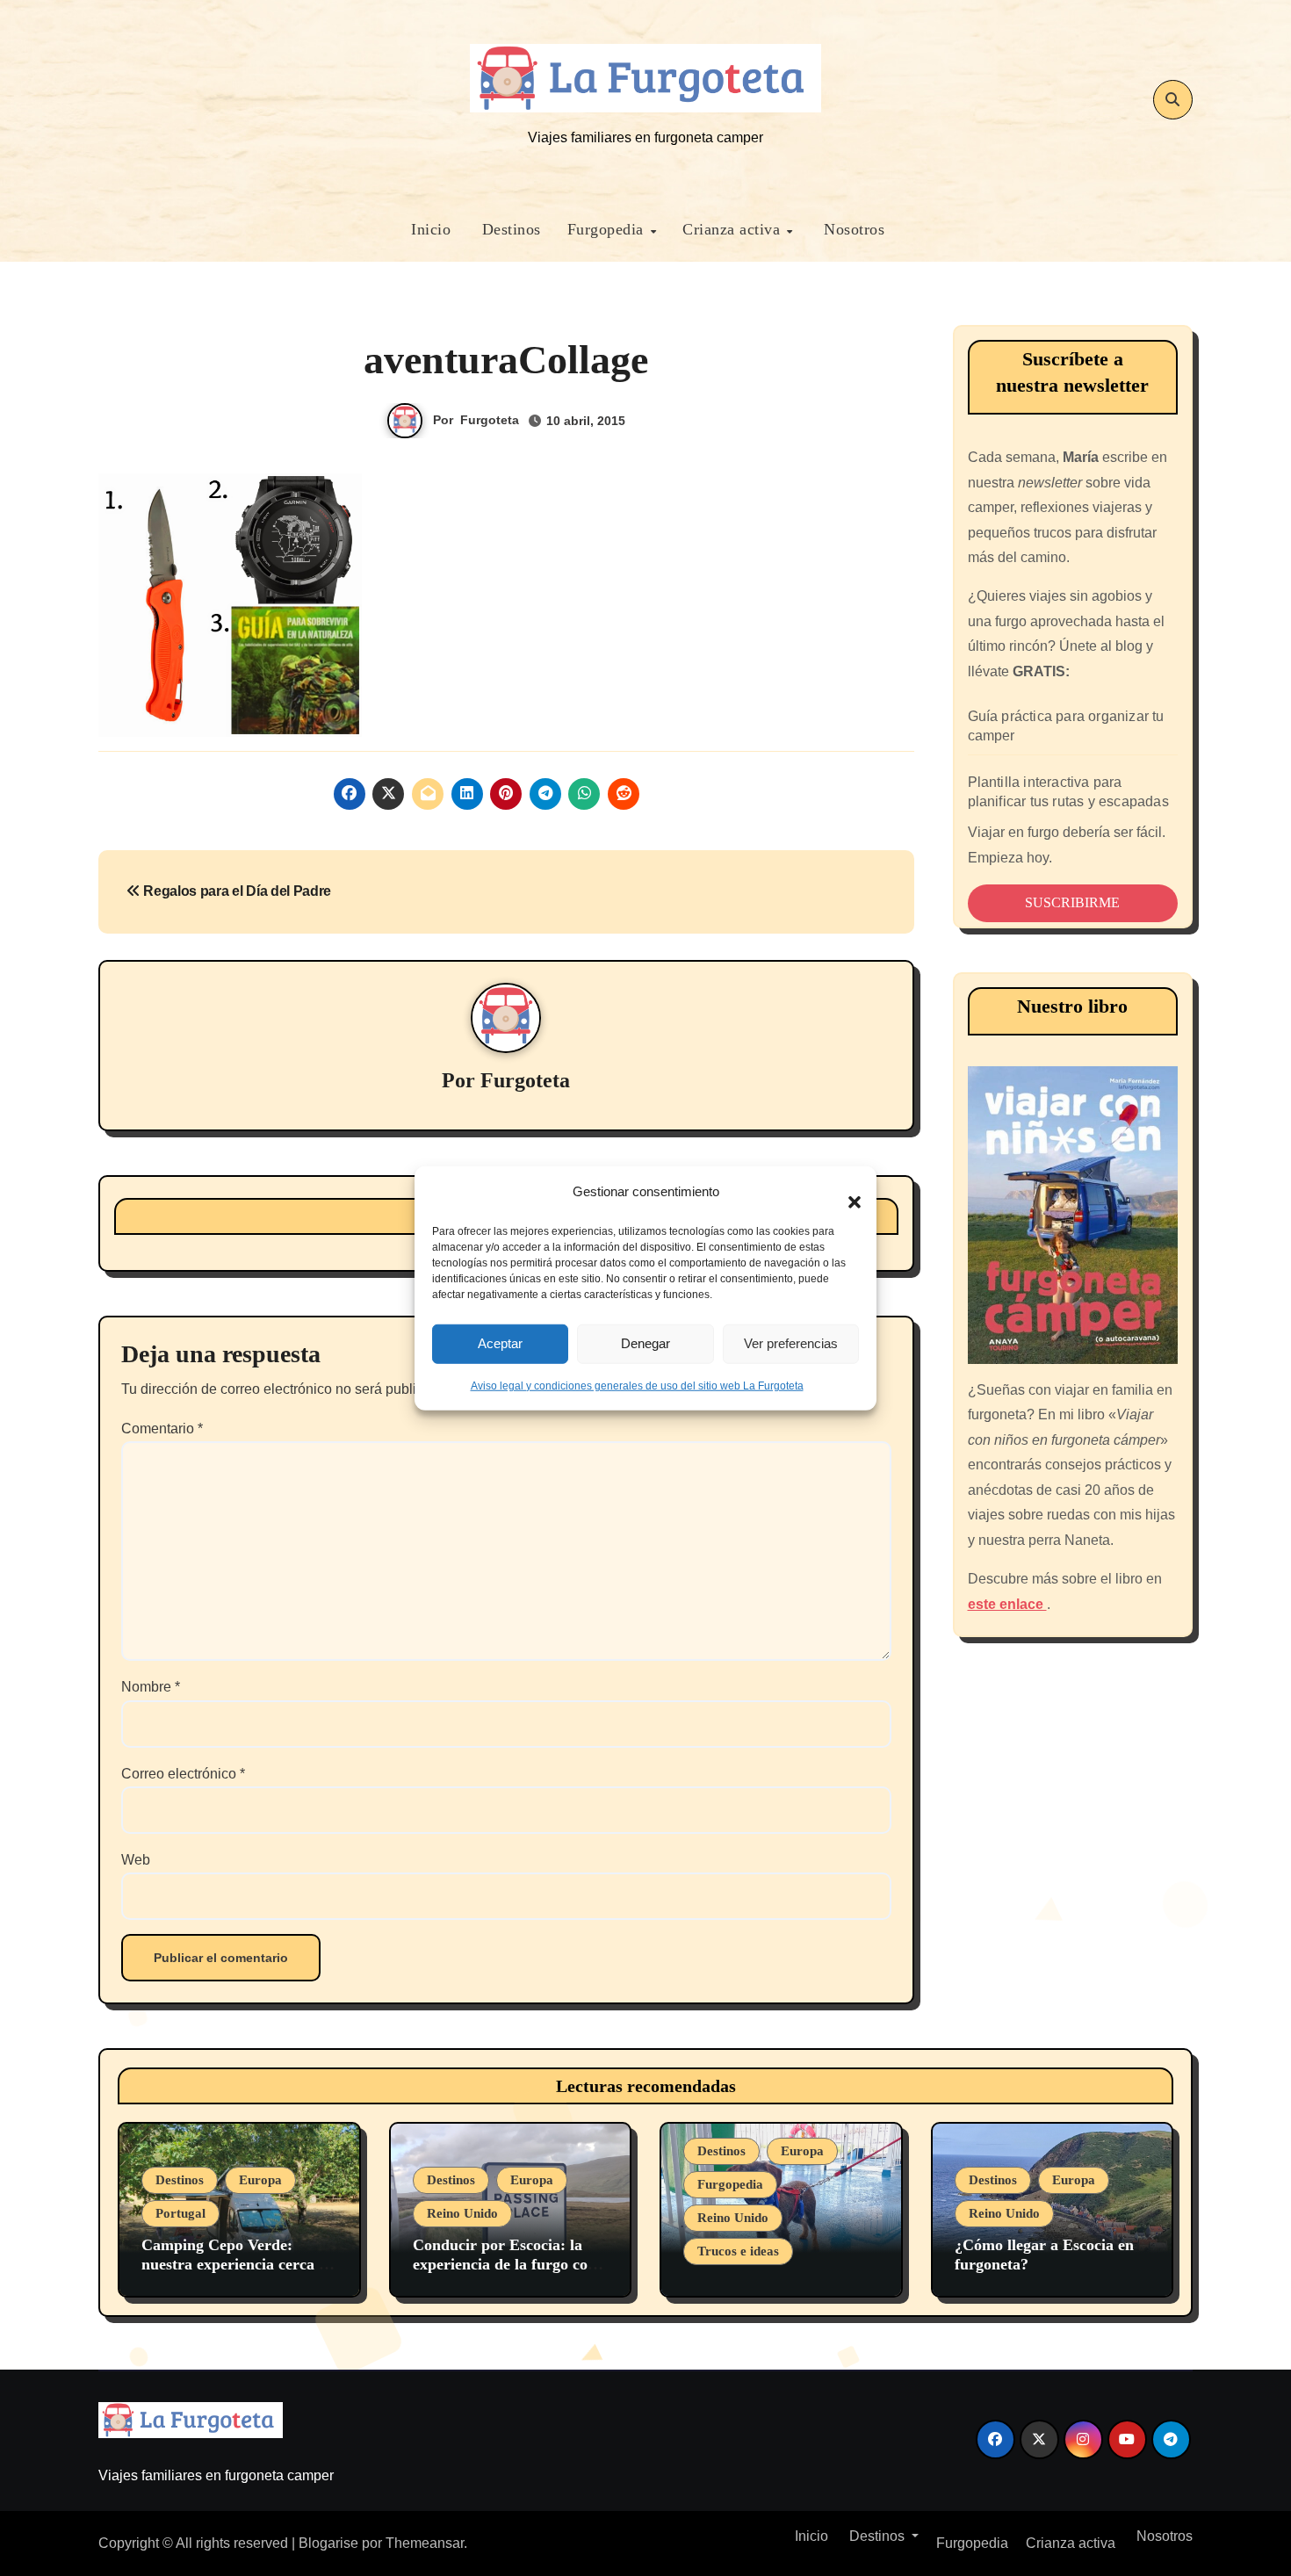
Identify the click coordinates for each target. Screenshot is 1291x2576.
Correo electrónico (183, 1774)
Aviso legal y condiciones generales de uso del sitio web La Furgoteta (637, 1385)
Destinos (509, 229)
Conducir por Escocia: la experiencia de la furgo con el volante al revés (505, 2264)
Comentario (162, 1429)
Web (136, 1860)
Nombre (151, 1687)
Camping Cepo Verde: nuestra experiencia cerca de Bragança (238, 2264)
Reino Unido (462, 2213)
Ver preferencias (791, 1343)
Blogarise (328, 2543)
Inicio (429, 229)
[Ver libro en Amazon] (1073, 1215)
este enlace (1007, 1604)
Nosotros (852, 229)
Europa (260, 2180)
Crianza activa (734, 229)
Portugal (180, 2213)
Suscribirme (1072, 902)
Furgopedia (608, 229)
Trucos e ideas (738, 2251)
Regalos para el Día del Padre (236, 891)
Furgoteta (490, 420)
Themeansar (425, 2543)
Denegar (645, 1343)
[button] (846, 1192)
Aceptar (500, 1343)
